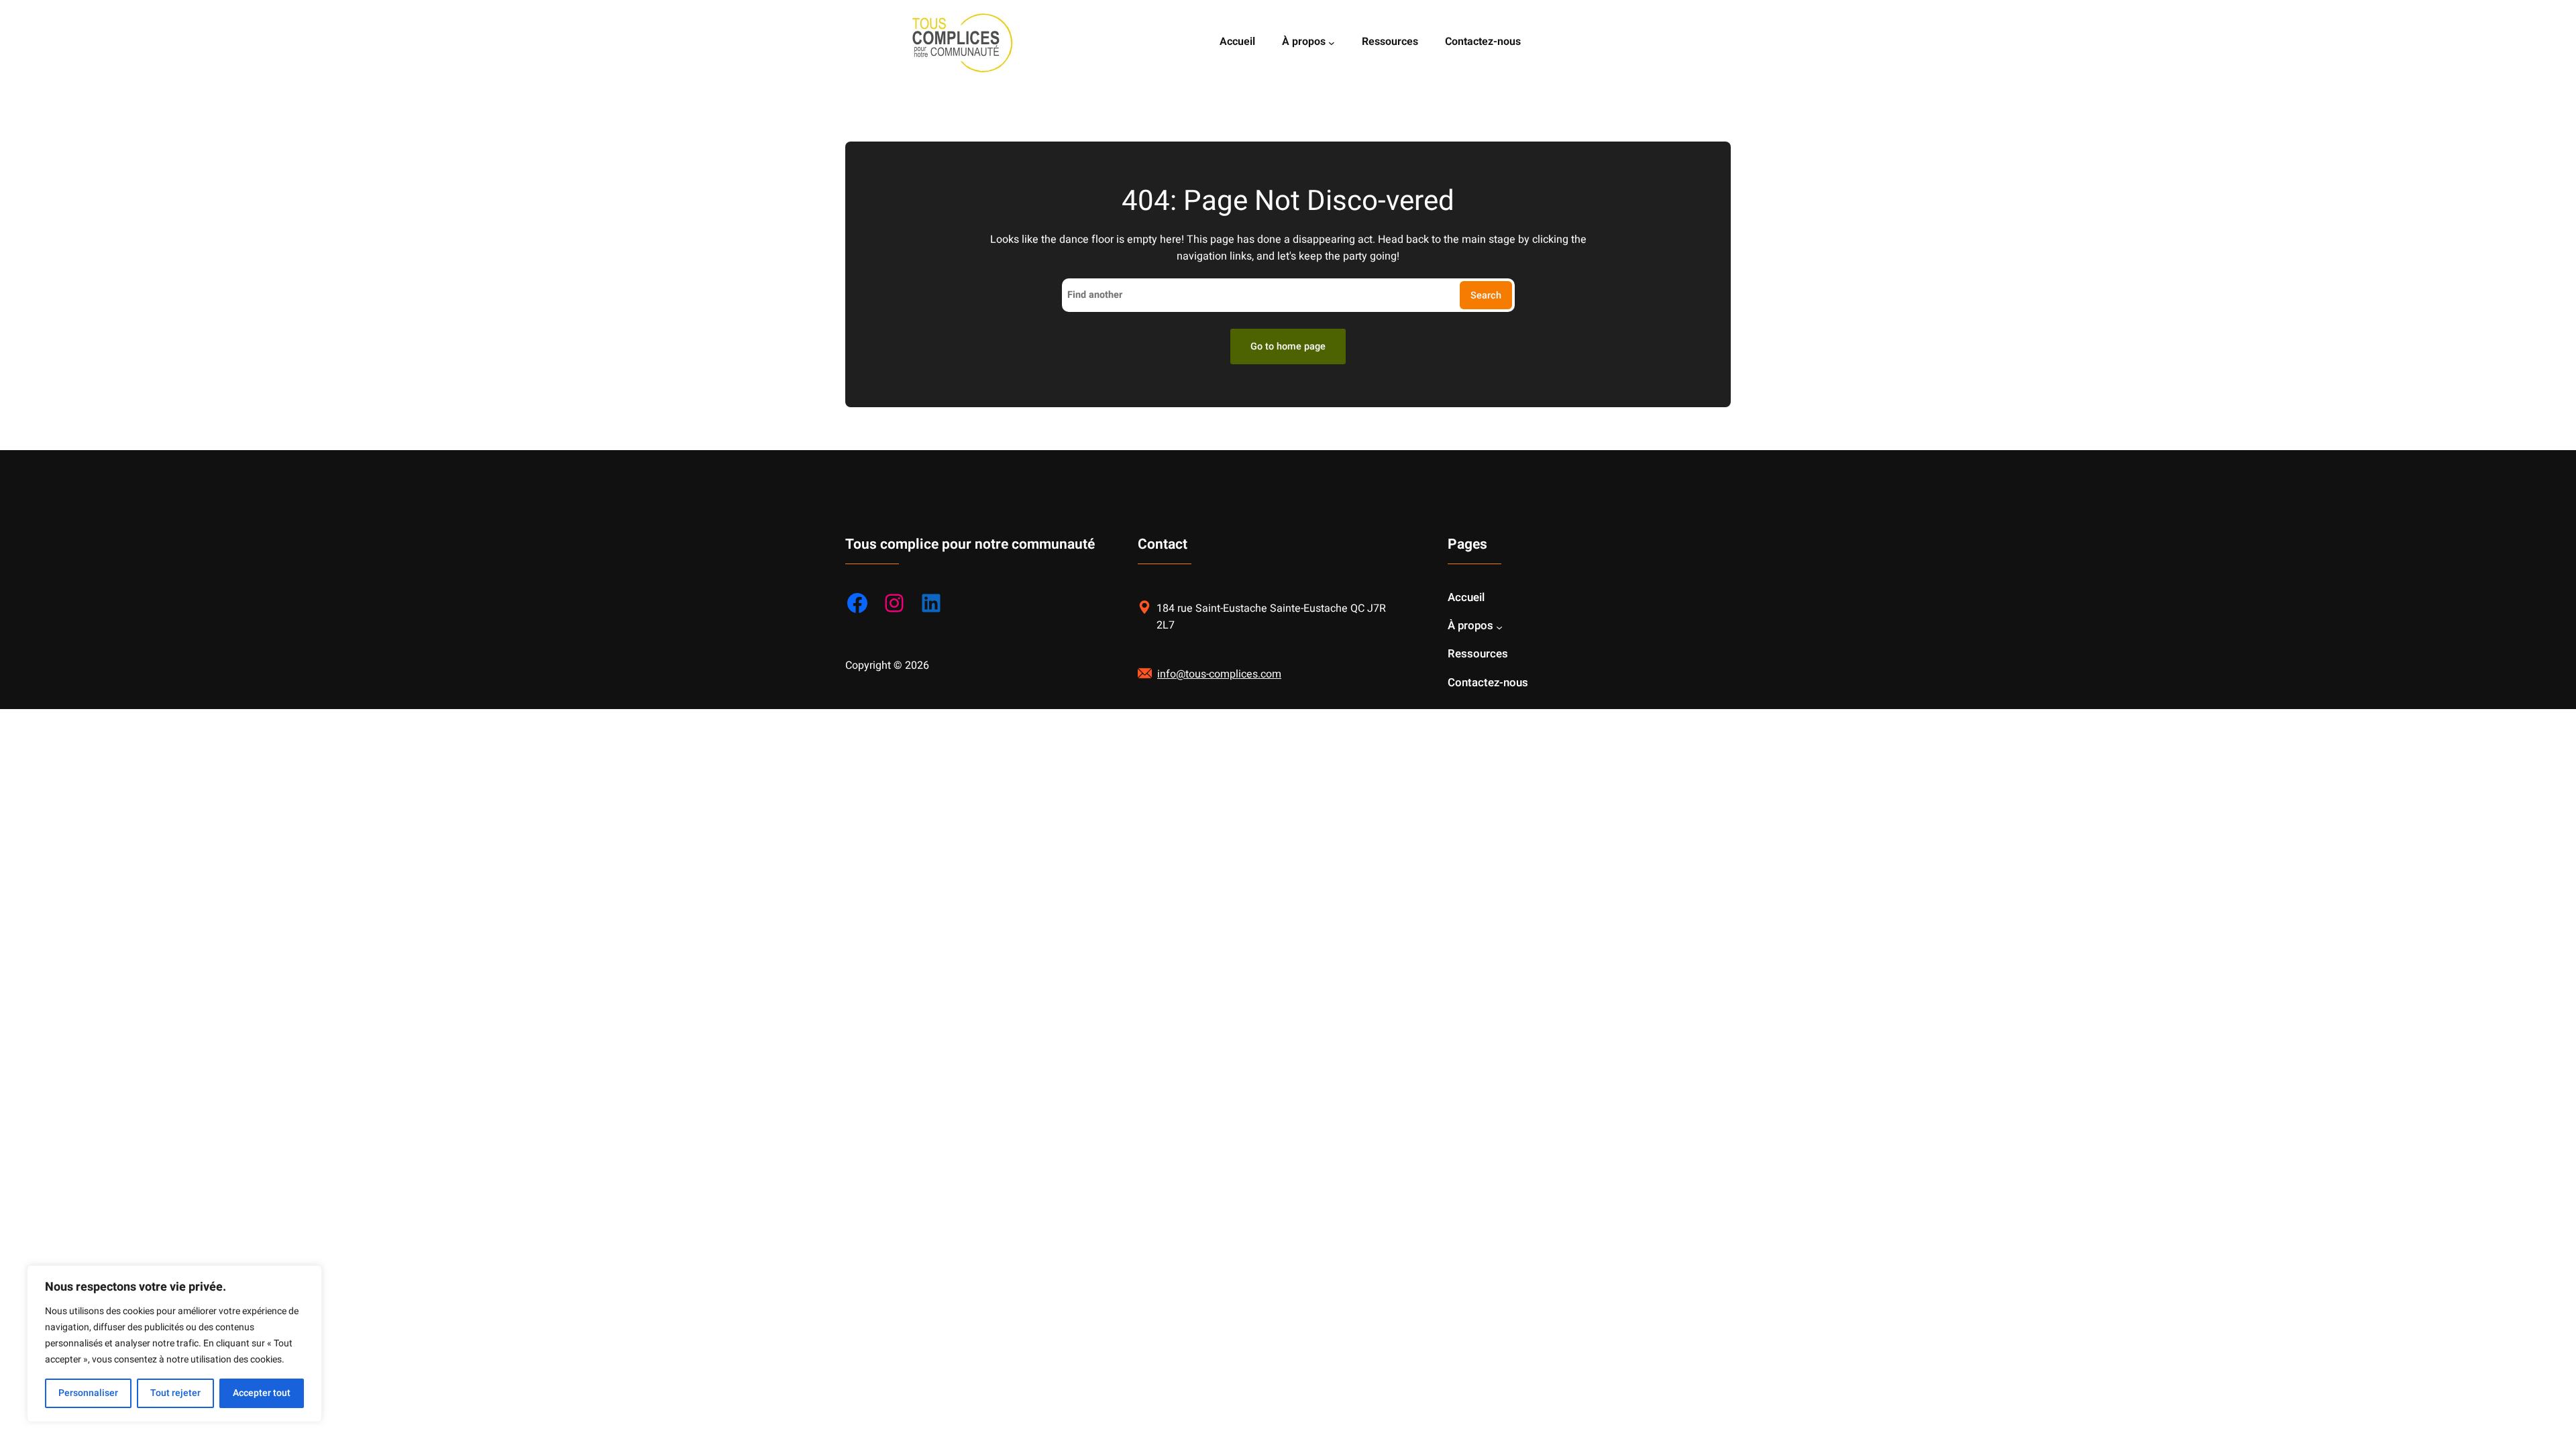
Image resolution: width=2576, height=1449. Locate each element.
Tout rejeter (175, 1393)
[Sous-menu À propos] (1332, 43)
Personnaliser (88, 1393)
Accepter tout (262, 1393)
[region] (174, 1344)
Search (1486, 296)
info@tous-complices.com (1219, 674)
